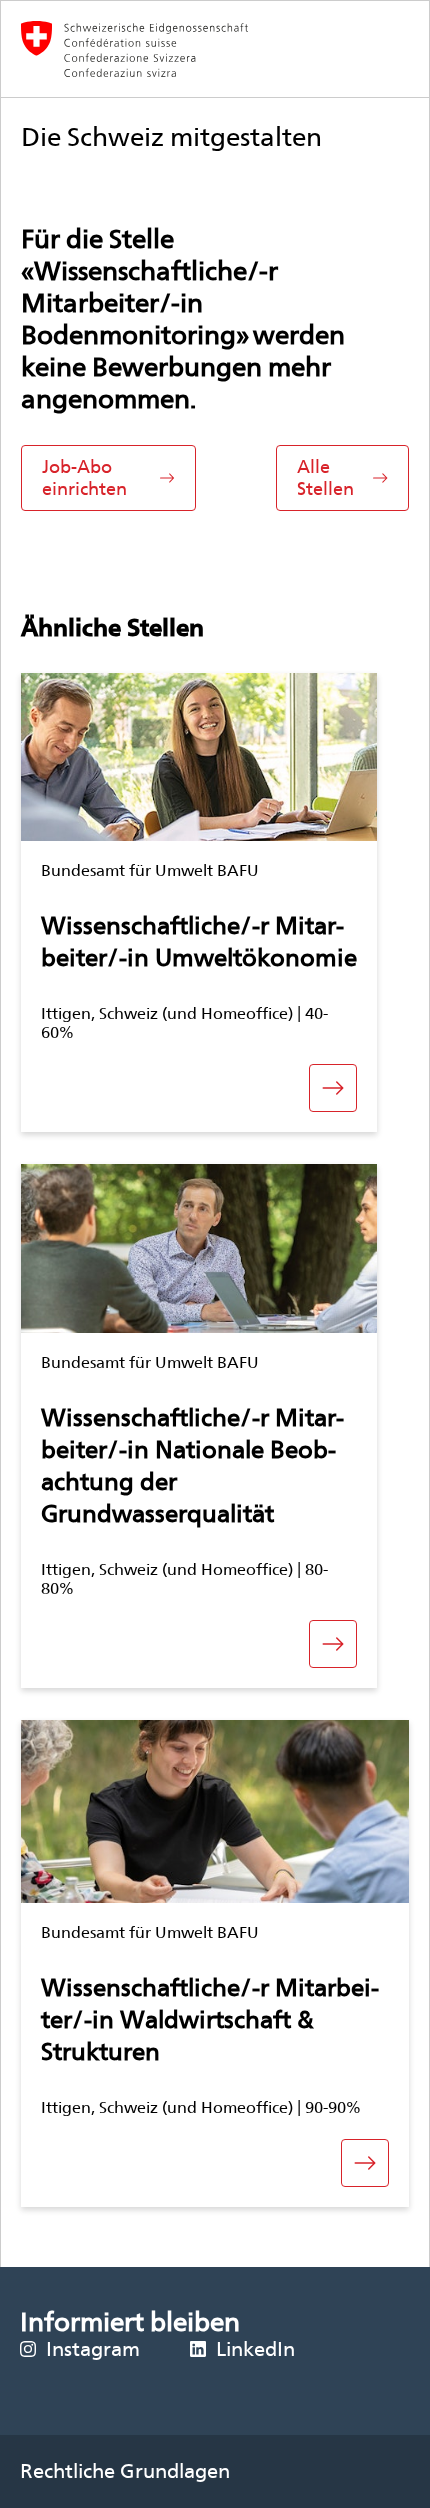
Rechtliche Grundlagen (125, 2471)
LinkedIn (255, 2349)
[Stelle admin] (215, 49)
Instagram (93, 2349)
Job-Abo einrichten (84, 477)
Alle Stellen (325, 477)
